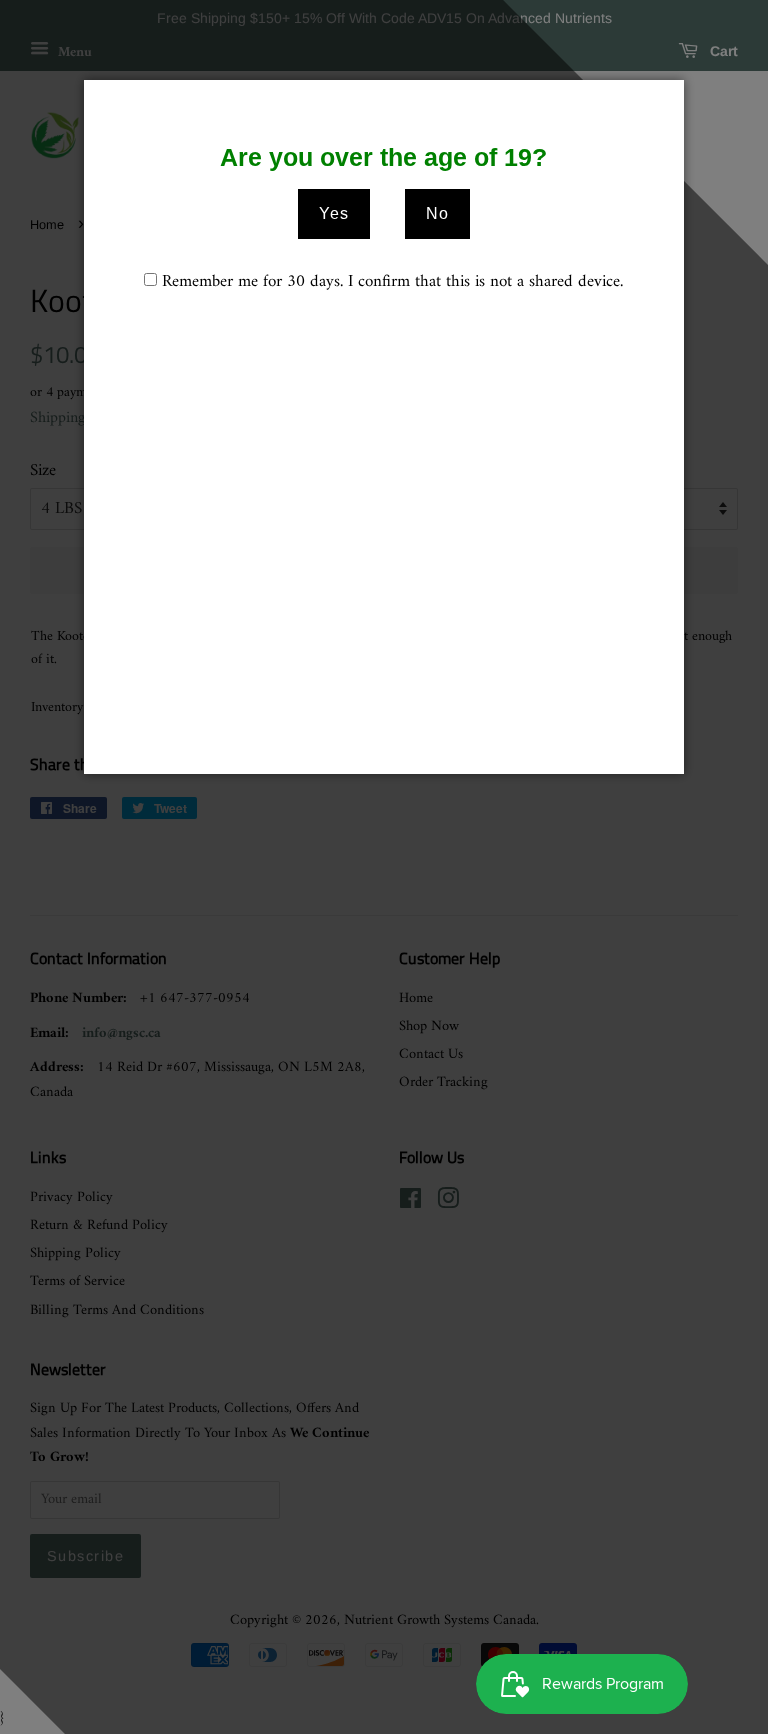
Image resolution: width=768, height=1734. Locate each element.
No (437, 213)
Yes (334, 213)
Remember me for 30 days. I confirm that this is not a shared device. (392, 282)
